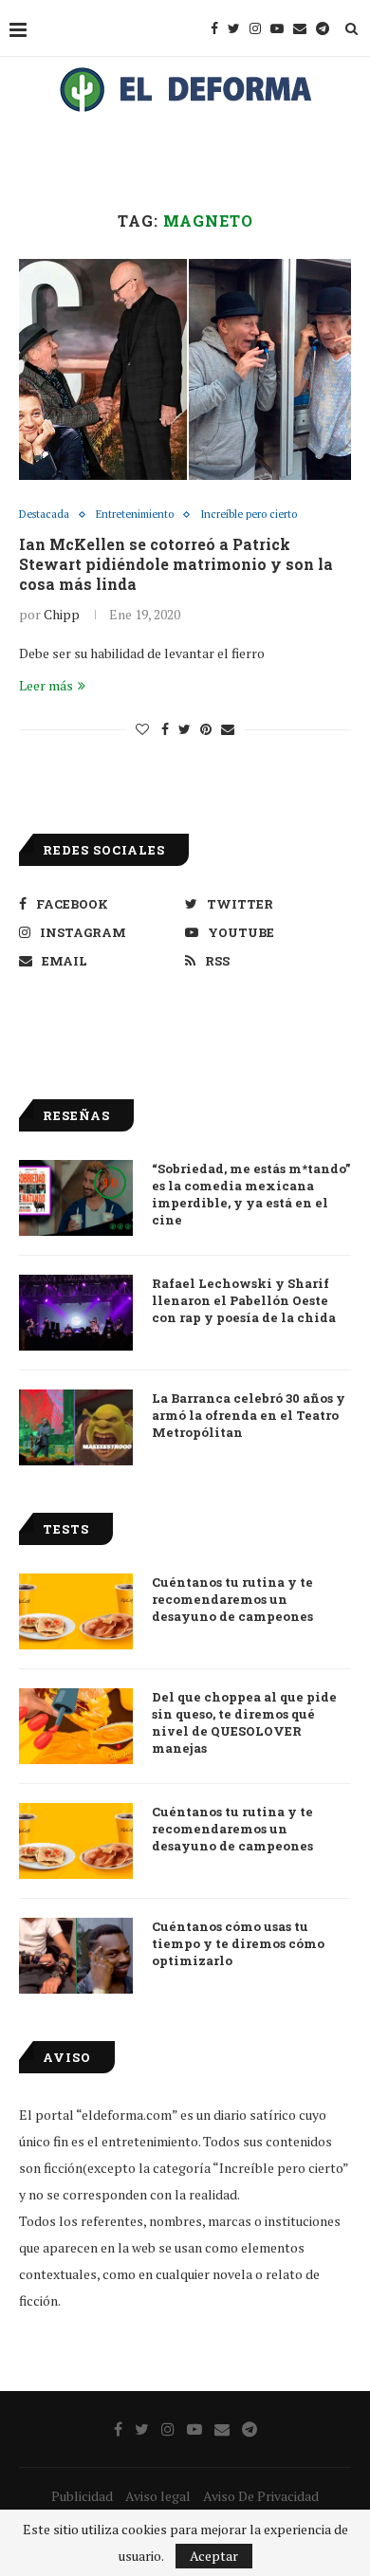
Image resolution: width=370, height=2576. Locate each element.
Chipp (62, 614)
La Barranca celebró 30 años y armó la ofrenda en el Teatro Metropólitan (249, 1415)
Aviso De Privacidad (261, 2496)
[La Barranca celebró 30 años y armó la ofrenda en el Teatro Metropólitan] (76, 1427)
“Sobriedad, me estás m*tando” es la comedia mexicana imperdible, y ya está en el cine (251, 1195)
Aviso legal (158, 2496)
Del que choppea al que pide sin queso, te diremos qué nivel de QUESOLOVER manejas (244, 1723)
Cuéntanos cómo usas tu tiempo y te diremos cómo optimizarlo (238, 1943)
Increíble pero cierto (249, 515)
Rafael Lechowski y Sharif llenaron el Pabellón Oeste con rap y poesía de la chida (244, 1300)
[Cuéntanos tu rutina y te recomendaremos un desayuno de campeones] (76, 1611)
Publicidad (82, 2496)
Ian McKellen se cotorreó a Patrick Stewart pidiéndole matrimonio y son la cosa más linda (176, 564)
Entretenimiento (135, 515)
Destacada (44, 515)
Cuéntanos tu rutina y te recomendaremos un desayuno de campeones (232, 1599)
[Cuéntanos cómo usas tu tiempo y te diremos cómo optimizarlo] (76, 1956)
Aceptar (214, 2556)
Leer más (46, 685)
